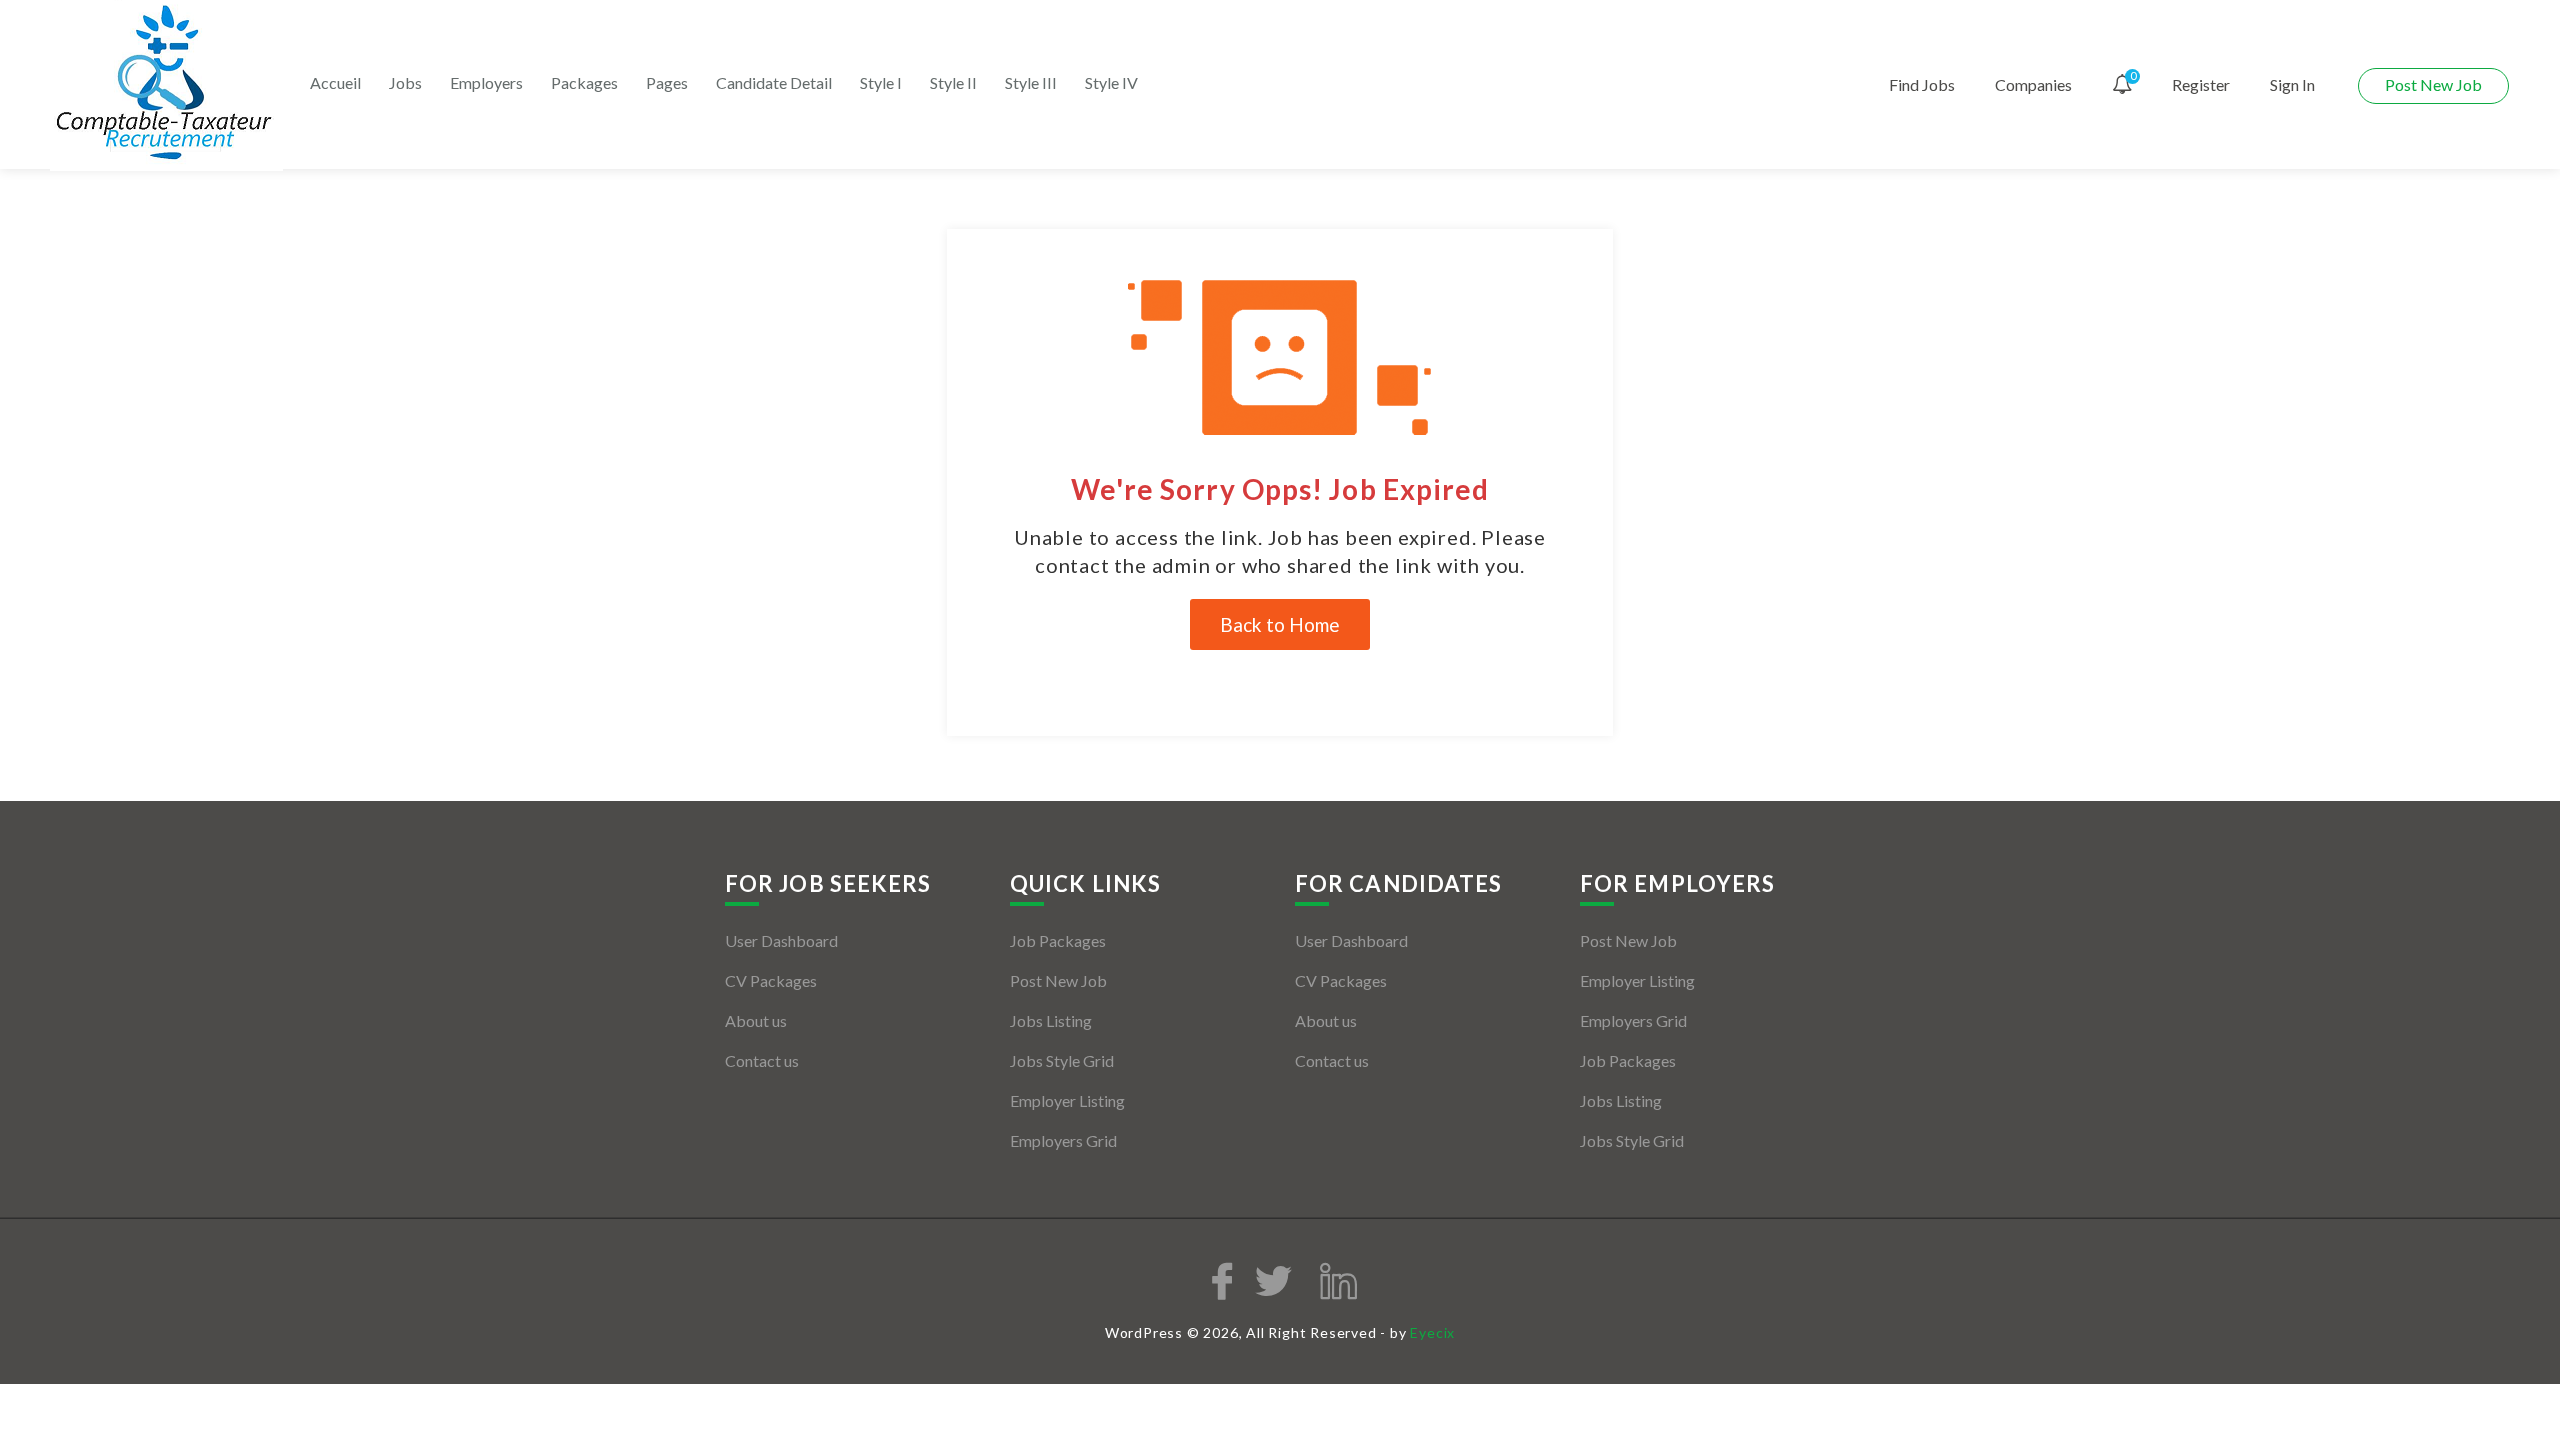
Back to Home (1280, 624)
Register (2201, 84)
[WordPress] (166, 83)
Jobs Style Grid (1062, 1060)
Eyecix (1432, 1332)
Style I (881, 82)
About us (756, 1020)
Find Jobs (1922, 84)
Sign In (2292, 84)
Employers (486, 82)
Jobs (405, 82)
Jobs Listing (1051, 1020)
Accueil (335, 82)
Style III (1031, 82)
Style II (953, 82)
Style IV (1111, 82)
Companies (2033, 84)
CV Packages (771, 980)
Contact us (762, 1060)
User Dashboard (781, 940)
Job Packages (1058, 940)
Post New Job (2433, 84)
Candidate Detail (774, 82)
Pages (667, 82)
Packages (584, 82)
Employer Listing (1067, 1100)
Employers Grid (1063, 1140)
